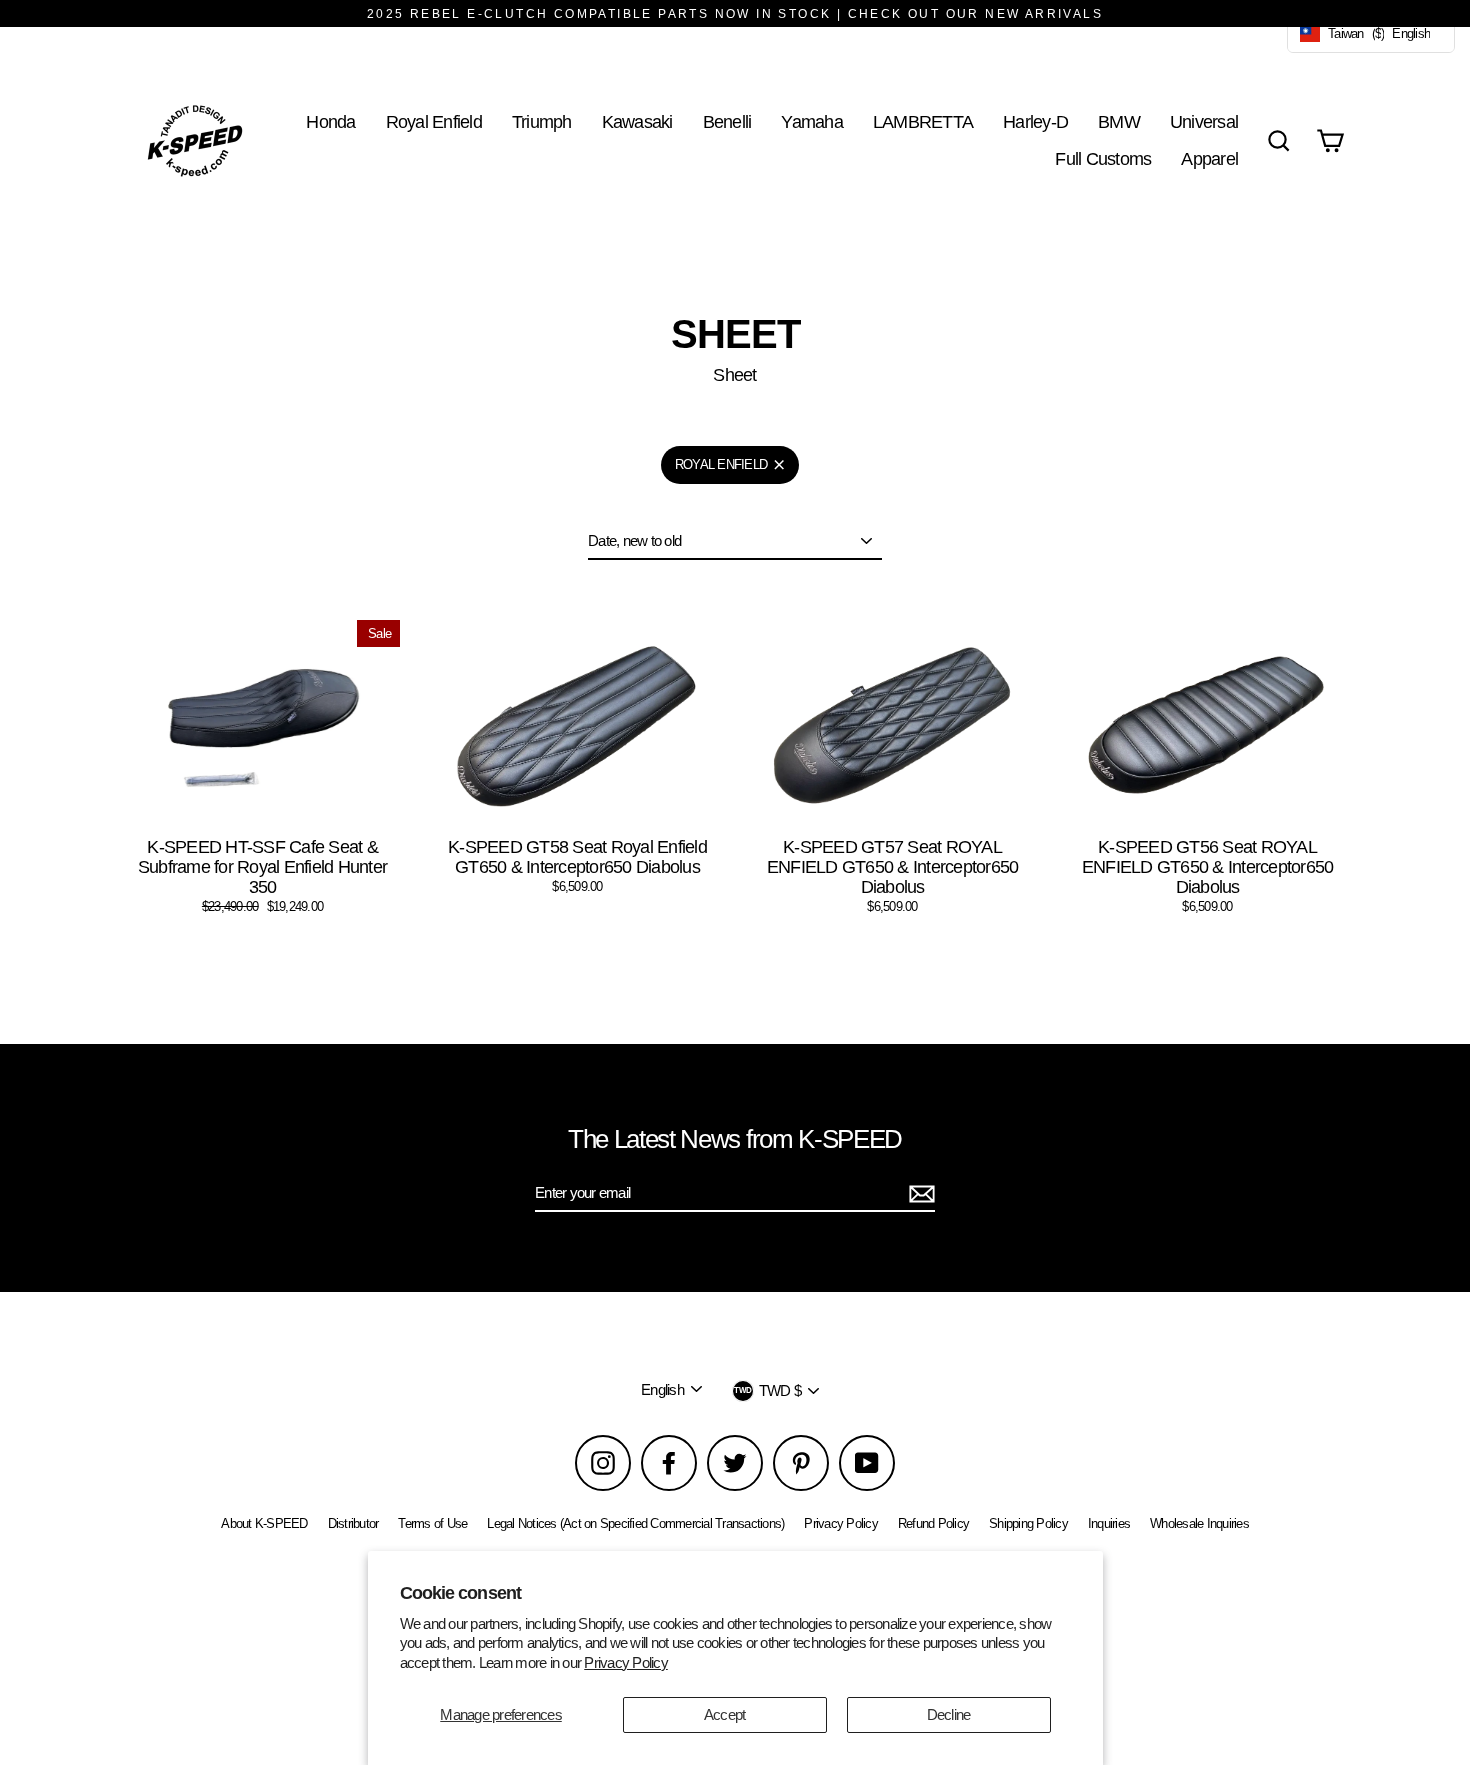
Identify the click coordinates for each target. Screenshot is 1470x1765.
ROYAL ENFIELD (721, 464)
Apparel (1209, 158)
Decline (949, 1714)
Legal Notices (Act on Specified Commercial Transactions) (635, 1523)
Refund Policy (933, 1523)
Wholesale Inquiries (1199, 1523)
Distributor (353, 1523)
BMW (1119, 121)
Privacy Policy (626, 1662)
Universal (1204, 121)
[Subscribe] (919, 1194)
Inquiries (1109, 1523)
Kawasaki (637, 121)
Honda (330, 121)
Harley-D (1035, 121)
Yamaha (812, 121)
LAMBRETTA (923, 121)
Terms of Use (432, 1523)
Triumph (542, 121)
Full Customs (1103, 158)
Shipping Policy (1028, 1523)
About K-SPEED (264, 1523)
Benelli (727, 121)
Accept (725, 1714)
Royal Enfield (434, 121)
